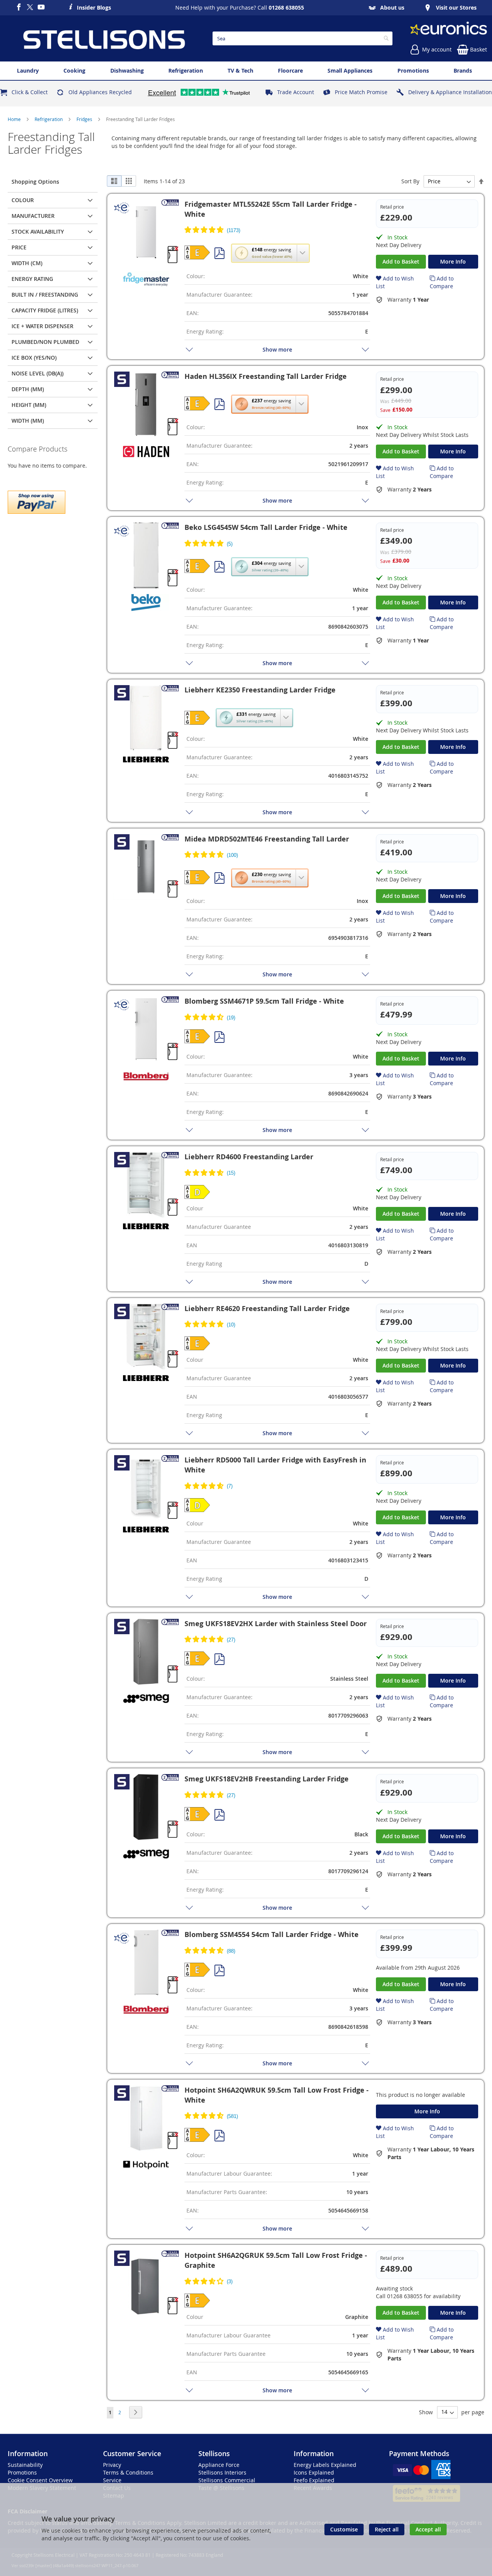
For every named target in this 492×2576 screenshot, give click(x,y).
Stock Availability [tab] (38, 232)
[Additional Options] (37, 501)
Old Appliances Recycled (100, 92)
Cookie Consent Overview (40, 2480)
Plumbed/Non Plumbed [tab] (45, 342)
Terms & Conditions (128, 2472)
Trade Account (296, 92)
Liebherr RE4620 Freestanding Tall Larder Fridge (267, 1309)
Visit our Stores (456, 7)
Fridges (85, 119)
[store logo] (104, 38)
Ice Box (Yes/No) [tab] (34, 358)
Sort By (410, 181)
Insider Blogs (94, 7)
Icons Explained (314, 2472)
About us (392, 7)
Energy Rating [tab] (32, 279)
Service (112, 2480)
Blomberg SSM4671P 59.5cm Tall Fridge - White (264, 1001)
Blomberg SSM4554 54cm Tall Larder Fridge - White (272, 1934)
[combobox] (303, 38)
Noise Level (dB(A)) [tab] (37, 373)
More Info (453, 261)
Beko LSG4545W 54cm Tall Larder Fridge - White (266, 527)
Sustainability (25, 2465)
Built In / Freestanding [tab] (45, 295)
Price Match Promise (361, 92)
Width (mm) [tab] (28, 421)
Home (15, 119)
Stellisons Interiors (222, 2472)
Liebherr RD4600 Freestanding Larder (249, 1157)
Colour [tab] (23, 200)
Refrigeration (49, 119)
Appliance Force (219, 2465)
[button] (270, 253)
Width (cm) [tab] (27, 263)
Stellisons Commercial (227, 2480)
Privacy (112, 2465)
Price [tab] (19, 247)
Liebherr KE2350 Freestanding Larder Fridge (260, 690)
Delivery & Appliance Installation (450, 92)
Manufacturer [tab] (33, 216)
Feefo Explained (314, 2480)
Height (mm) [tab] (29, 405)
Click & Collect (30, 92)
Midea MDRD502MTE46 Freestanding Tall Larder (267, 839)
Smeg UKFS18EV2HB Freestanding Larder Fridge (267, 1779)
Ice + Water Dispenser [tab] (42, 326)
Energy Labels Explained (325, 2465)
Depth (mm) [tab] (28, 389)
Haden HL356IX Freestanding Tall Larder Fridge (266, 376)
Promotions (22, 2472)
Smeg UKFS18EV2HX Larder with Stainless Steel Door (276, 1624)
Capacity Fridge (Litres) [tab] (45, 310)
